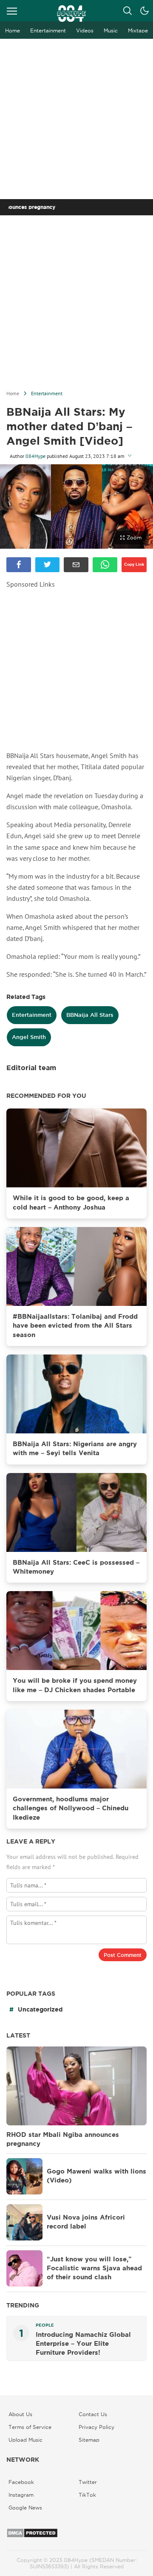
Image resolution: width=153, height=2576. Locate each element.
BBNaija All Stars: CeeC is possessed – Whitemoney (76, 1567)
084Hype (35, 456)
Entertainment (47, 393)
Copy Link (134, 564)
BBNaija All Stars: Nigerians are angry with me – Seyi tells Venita (75, 1449)
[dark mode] (144, 11)
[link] (19, 565)
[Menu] (12, 11)
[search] (127, 11)
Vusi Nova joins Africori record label (86, 2222)
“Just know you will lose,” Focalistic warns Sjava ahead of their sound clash (94, 2268)
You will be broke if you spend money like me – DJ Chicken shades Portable (75, 1685)
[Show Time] (130, 456)
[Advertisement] (76, 119)
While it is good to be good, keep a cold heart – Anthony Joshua (71, 1203)
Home (13, 393)
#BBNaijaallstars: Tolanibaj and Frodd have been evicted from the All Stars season (75, 1326)
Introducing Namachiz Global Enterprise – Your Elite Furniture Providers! (83, 2344)
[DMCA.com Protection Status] (32, 2536)
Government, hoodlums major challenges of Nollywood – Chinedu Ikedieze (71, 1808)
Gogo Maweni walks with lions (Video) (96, 2176)
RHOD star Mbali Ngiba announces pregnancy (63, 2139)
